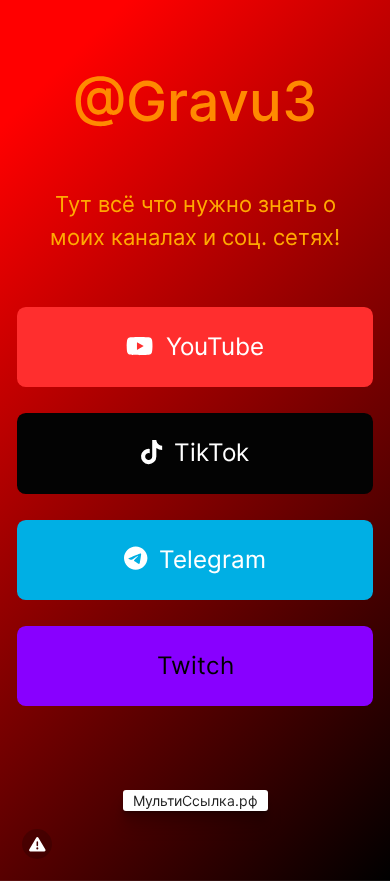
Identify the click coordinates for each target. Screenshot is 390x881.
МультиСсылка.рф (195, 800)
